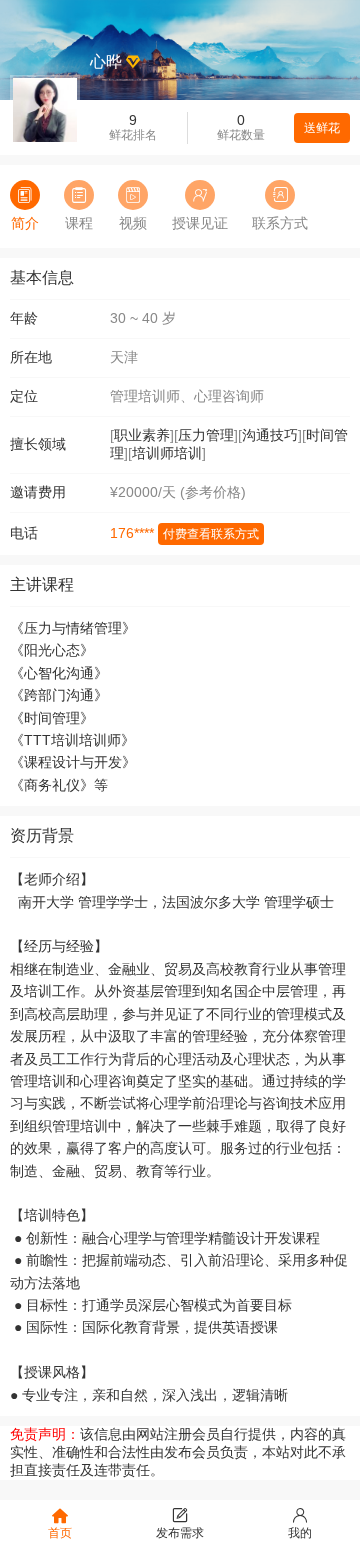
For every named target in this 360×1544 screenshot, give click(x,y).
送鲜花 (322, 128)
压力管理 (206, 435)
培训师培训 (167, 453)
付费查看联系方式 (211, 534)
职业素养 (142, 435)
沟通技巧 (270, 435)
